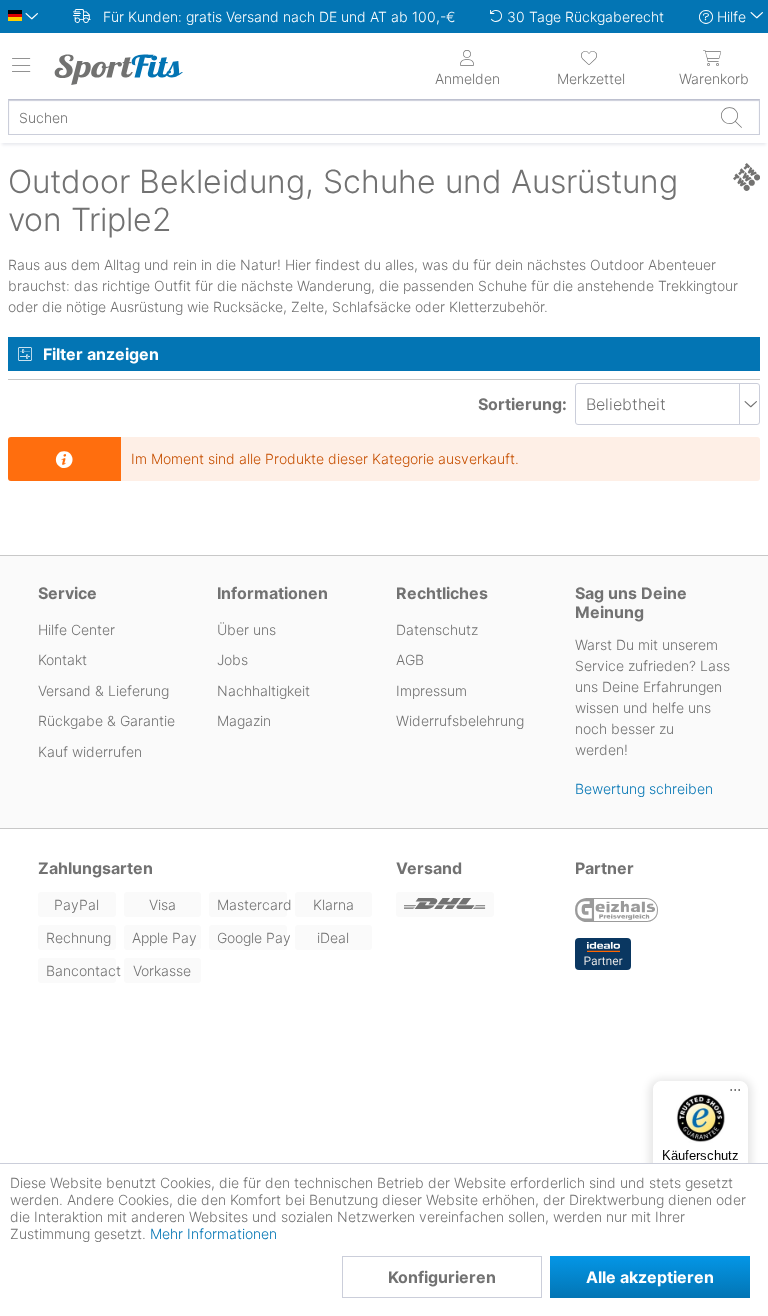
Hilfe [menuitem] (731, 16)
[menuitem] (591, 66)
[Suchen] (731, 117)
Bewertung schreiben (644, 788)
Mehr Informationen (213, 1233)
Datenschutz (437, 629)
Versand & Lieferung (103, 690)
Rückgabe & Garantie (106, 720)
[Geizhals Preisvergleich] (617, 912)
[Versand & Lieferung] (473, 904)
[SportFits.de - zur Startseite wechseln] (135, 69)
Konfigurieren (442, 1277)
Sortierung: (522, 404)
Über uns (246, 629)
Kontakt (62, 659)
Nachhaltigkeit (263, 690)
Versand (429, 868)
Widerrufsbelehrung (460, 720)
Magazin (244, 720)
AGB (410, 659)
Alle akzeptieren (650, 1277)
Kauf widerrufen (90, 751)
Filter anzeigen (101, 354)
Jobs (232, 659)
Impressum (431, 690)
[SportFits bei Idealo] (603, 954)
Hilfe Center (76, 629)
